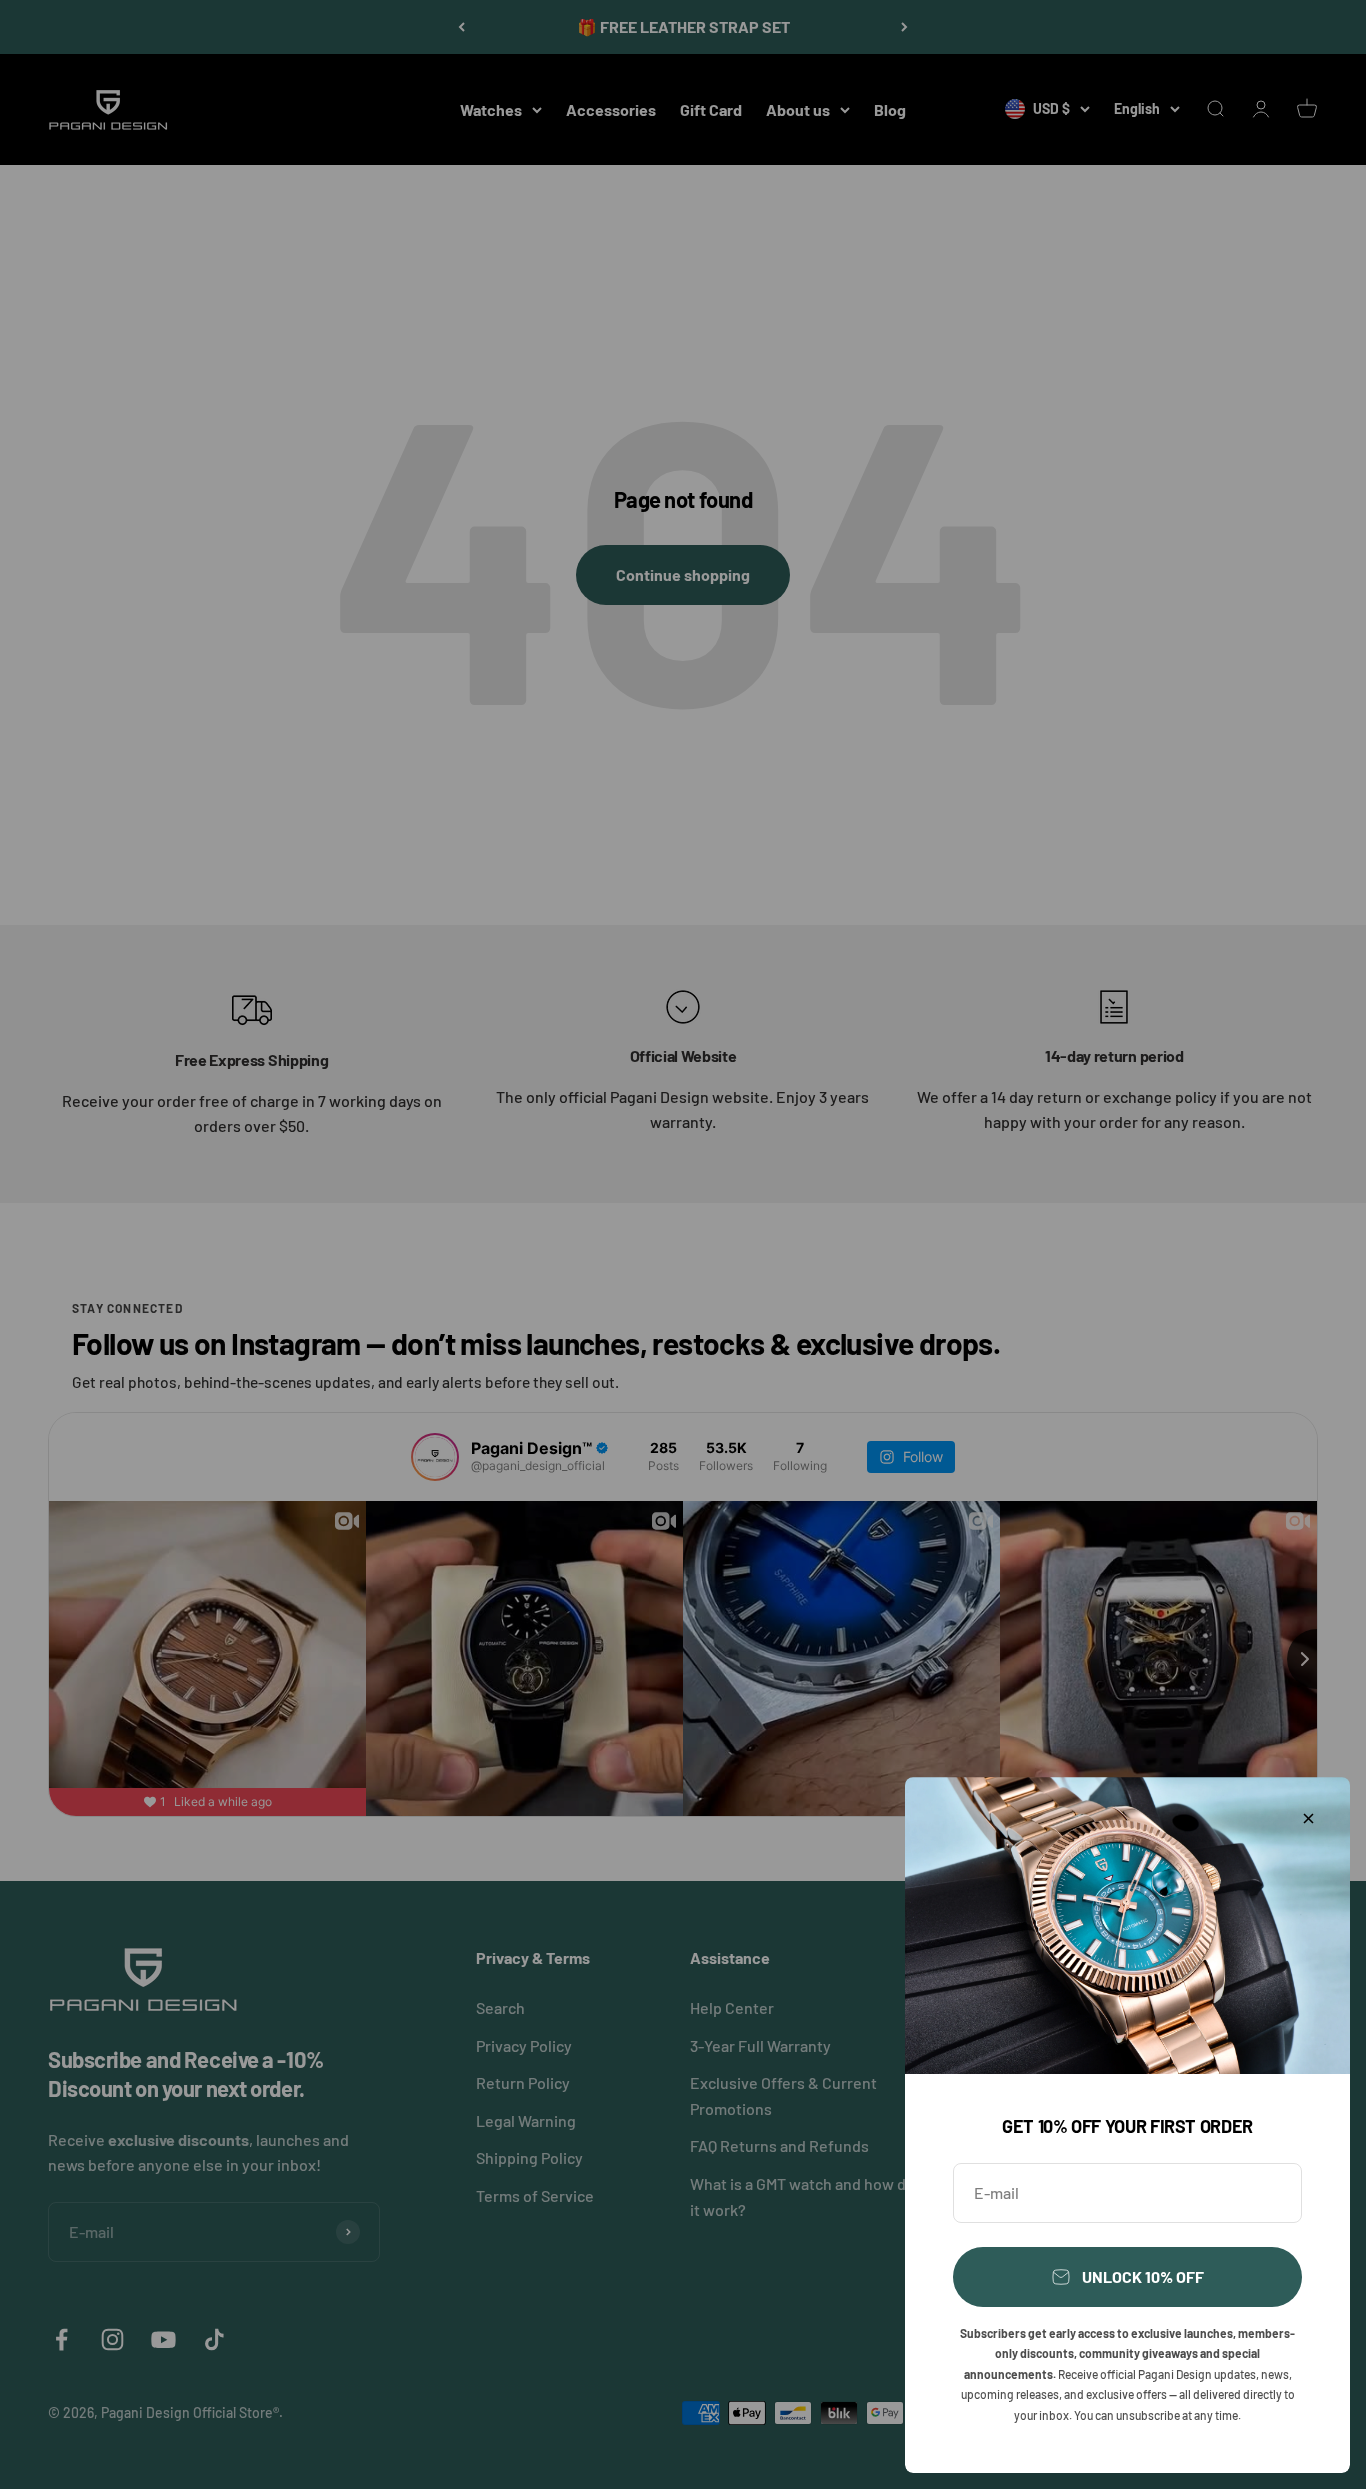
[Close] (1308, 1818)
